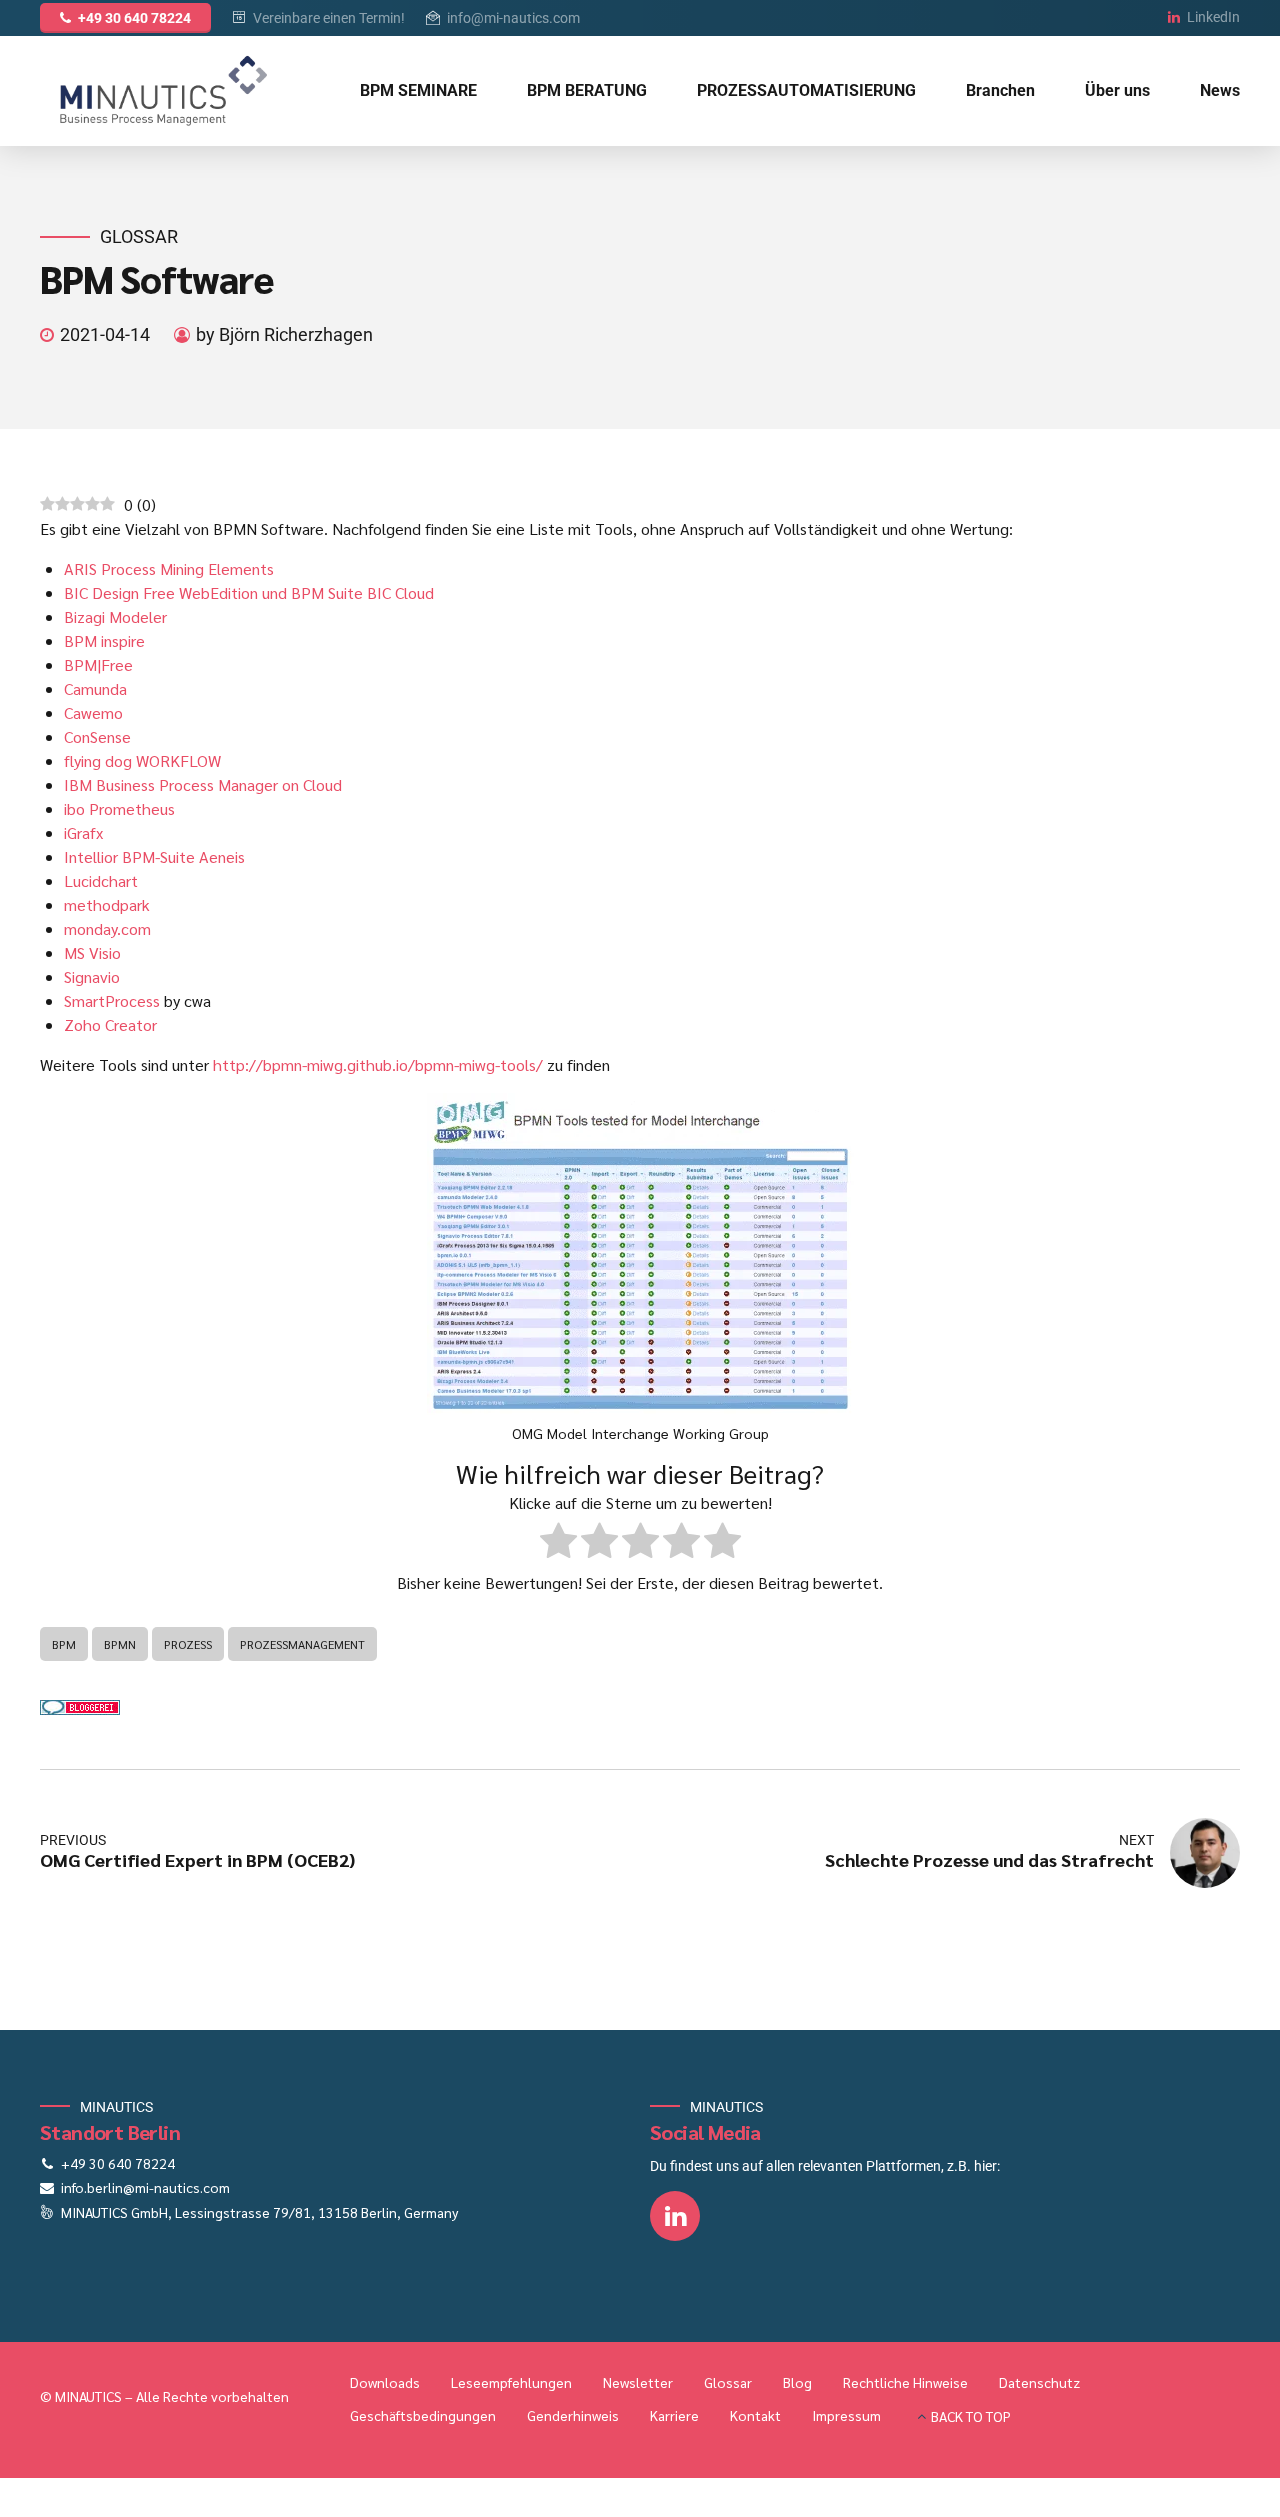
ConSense (97, 736)
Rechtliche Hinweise (905, 2382)
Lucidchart (101, 880)
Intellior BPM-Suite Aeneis (154, 856)
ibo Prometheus (119, 808)
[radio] (558, 1543)
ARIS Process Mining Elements (169, 568)
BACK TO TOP (971, 2416)
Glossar (139, 236)
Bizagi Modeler (115, 616)
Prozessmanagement (302, 1644)
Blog (797, 2382)
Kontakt (755, 2415)
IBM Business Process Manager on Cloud (203, 784)
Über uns (1117, 90)
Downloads (385, 2382)
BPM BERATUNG (587, 90)
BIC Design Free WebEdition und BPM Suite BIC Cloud (249, 592)
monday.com (107, 928)
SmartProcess (112, 1000)
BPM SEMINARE (418, 90)
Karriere (674, 2415)
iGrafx (83, 832)
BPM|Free (98, 664)
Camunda (95, 688)
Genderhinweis (573, 2415)
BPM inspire (104, 640)
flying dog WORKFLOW (142, 760)
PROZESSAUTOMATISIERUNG (806, 90)
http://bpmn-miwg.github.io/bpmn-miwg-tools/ (378, 1064)
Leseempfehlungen (511, 2382)
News (1220, 90)
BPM (64, 1644)
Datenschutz (1039, 2382)
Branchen (1000, 90)
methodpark (107, 904)
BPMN (120, 1644)
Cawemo (93, 712)
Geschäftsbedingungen (423, 2415)
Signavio (92, 976)
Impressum (846, 2415)
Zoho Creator (110, 1024)
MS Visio (92, 952)
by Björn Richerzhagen (284, 334)
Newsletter (638, 2382)
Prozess (188, 1644)
